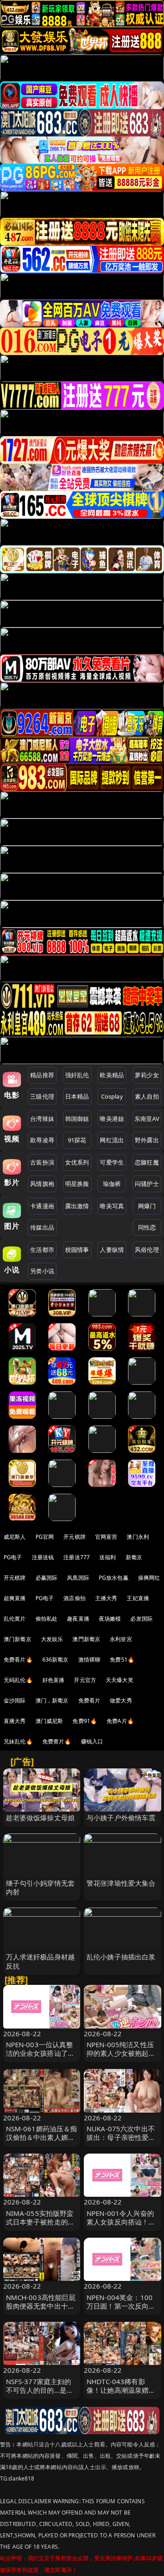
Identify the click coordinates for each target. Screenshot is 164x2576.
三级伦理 (42, 1096)
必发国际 (141, 1619)
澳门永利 (138, 1537)
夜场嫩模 (110, 1619)
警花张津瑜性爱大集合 (121, 1883)
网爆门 (147, 1206)
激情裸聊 (90, 1660)
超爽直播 (15, 1598)
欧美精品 (112, 1075)
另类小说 (42, 1271)
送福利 (108, 1557)
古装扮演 (42, 1162)
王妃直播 (138, 1598)
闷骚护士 (147, 1184)
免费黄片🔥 (57, 1741)
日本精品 (77, 1096)
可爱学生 (112, 1162)
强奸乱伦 (77, 1075)
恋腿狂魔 (147, 1162)
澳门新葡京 (18, 1639)
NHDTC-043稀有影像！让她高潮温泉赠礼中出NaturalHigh (121, 2390)
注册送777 (77, 1557)
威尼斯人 (15, 1537)
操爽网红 (149, 1578)
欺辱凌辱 (42, 1140)
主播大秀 (106, 1598)
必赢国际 (47, 1578)
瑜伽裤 (112, 1184)
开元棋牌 (74, 1537)
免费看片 (90, 1700)
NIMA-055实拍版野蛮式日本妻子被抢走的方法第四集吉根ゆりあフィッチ (41, 2226)
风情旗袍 (42, 1184)
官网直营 (106, 1537)
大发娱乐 (52, 1639)
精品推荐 (42, 1075)
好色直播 (54, 1680)
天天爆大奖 (120, 1680)
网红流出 (112, 1140)
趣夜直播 (78, 1619)
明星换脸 (77, 1184)
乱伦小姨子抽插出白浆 (121, 1957)
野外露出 (147, 1140)
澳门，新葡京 (52, 1700)
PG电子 (13, 1557)
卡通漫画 (42, 1206)
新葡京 (134, 1557)
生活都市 (42, 1250)
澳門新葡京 (86, 1639)
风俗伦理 (147, 1250)
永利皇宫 (121, 1639)
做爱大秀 (121, 1700)
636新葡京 (56, 1660)
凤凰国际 (78, 1578)
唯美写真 (112, 1206)
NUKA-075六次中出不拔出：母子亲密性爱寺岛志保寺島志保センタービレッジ (121, 2142)
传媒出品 (42, 1227)
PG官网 (45, 1537)
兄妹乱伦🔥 (18, 1741)
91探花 (77, 1140)
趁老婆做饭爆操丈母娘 (41, 1818)
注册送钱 (43, 1557)
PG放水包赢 (114, 1578)
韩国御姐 (77, 1119)
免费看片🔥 (18, 1660)
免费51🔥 (122, 1660)
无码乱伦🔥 (18, 1680)
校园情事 (77, 1250)
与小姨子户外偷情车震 (121, 1818)
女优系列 (77, 1162)
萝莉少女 (147, 1075)
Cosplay (112, 1096)
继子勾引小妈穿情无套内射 (41, 1887)
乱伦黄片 (15, 1619)
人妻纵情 (112, 1250)
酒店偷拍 (74, 1598)
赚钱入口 (92, 1741)
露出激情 (77, 1206)
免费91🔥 (85, 1721)
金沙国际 (15, 1700)
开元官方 (85, 1680)
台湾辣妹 (42, 1119)
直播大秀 (15, 1721)
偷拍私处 (47, 1619)
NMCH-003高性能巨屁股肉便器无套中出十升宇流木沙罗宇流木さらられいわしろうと (41, 2310)
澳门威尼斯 (49, 1721)
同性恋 (147, 1227)
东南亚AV (147, 1119)
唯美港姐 (112, 1119)
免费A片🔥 (120, 1721)
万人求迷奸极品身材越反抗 (41, 1961)
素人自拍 (147, 1096)
